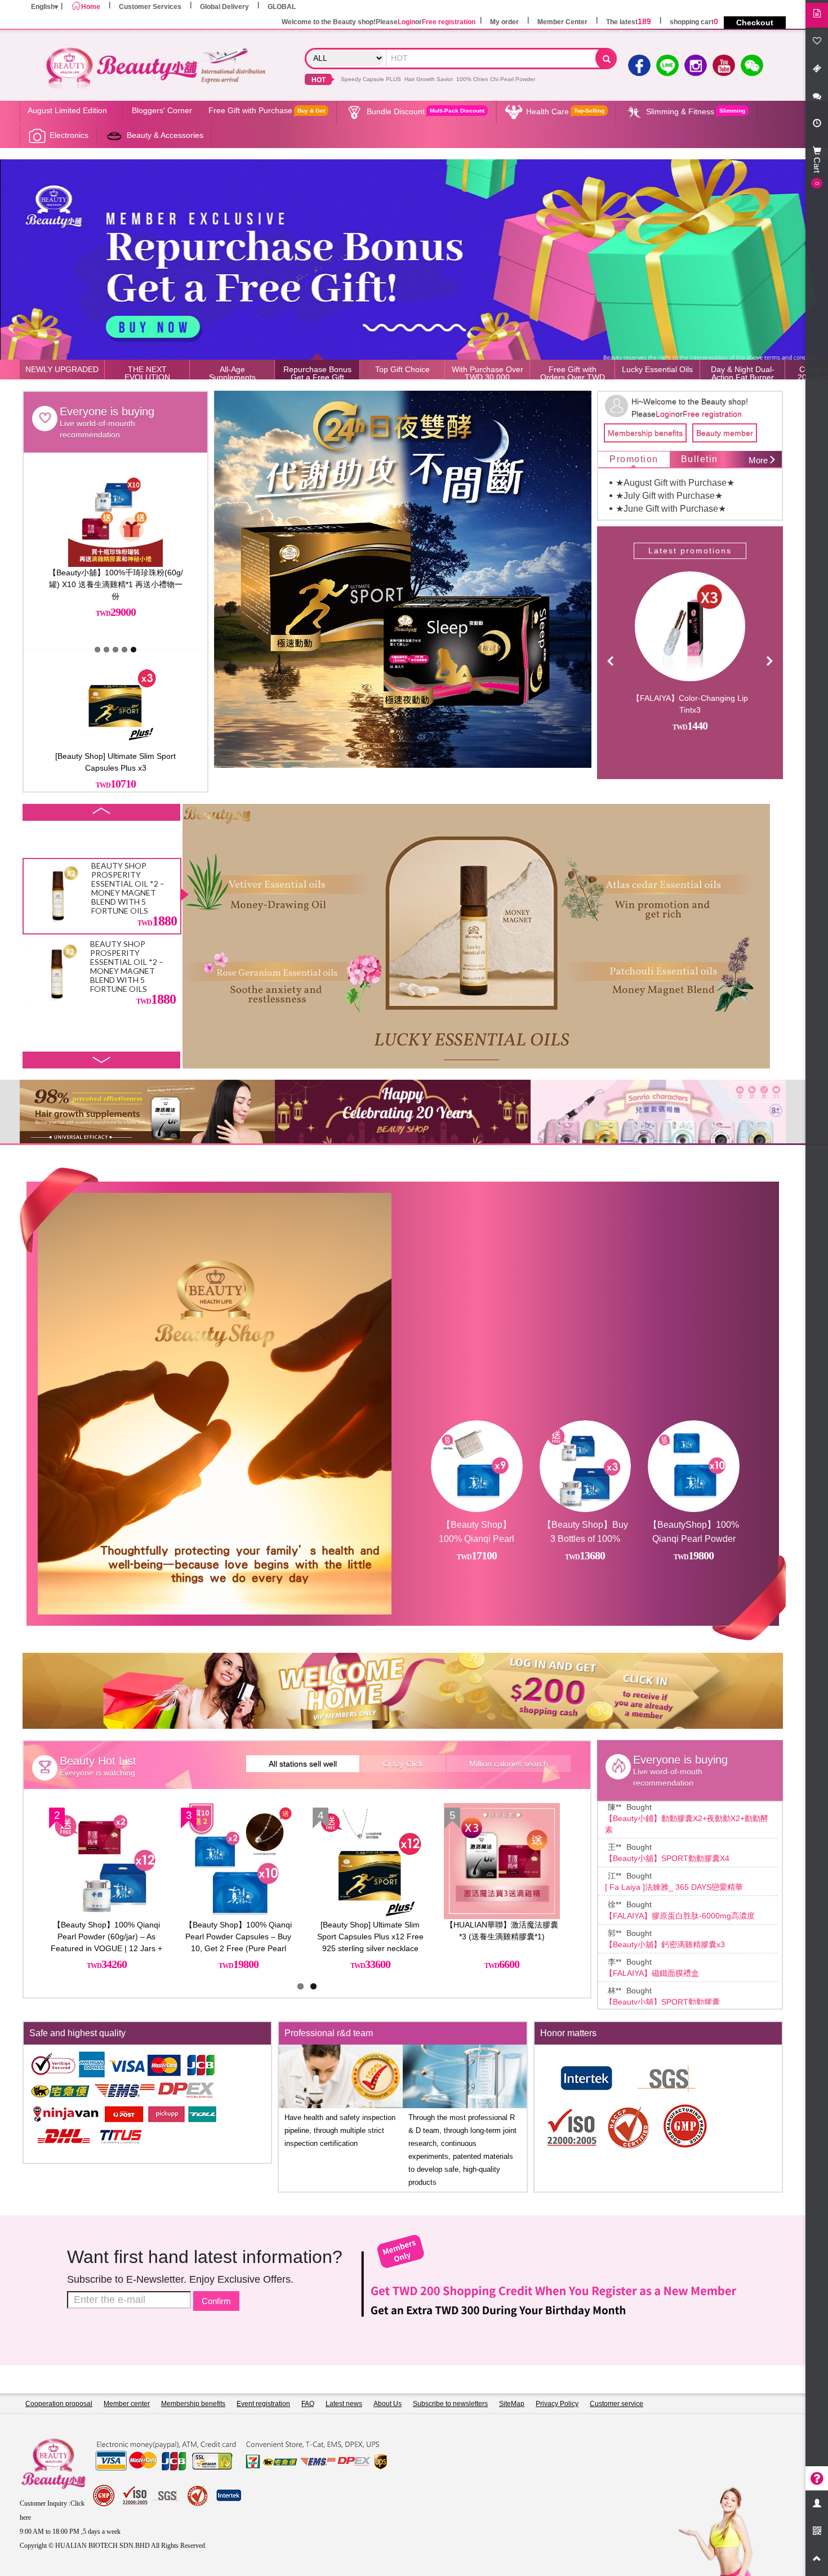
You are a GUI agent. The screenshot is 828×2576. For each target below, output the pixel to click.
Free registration (449, 22)
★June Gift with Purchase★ (671, 509)
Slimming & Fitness (696, 111)
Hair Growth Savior (429, 79)
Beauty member (725, 433)
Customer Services (150, 7)
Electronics (69, 135)
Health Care (565, 111)
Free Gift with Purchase (267, 110)
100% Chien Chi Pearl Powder (496, 79)
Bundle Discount (426, 111)
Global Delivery (224, 7)
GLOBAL (282, 7)
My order (504, 22)
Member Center (562, 22)
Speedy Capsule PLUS (371, 79)
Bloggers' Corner (162, 110)
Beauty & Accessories (165, 135)
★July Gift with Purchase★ (669, 496)
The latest (629, 22)
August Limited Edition (67, 110)
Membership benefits (645, 433)
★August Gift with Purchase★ (675, 483)
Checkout (755, 23)
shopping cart (694, 22)
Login (406, 22)
